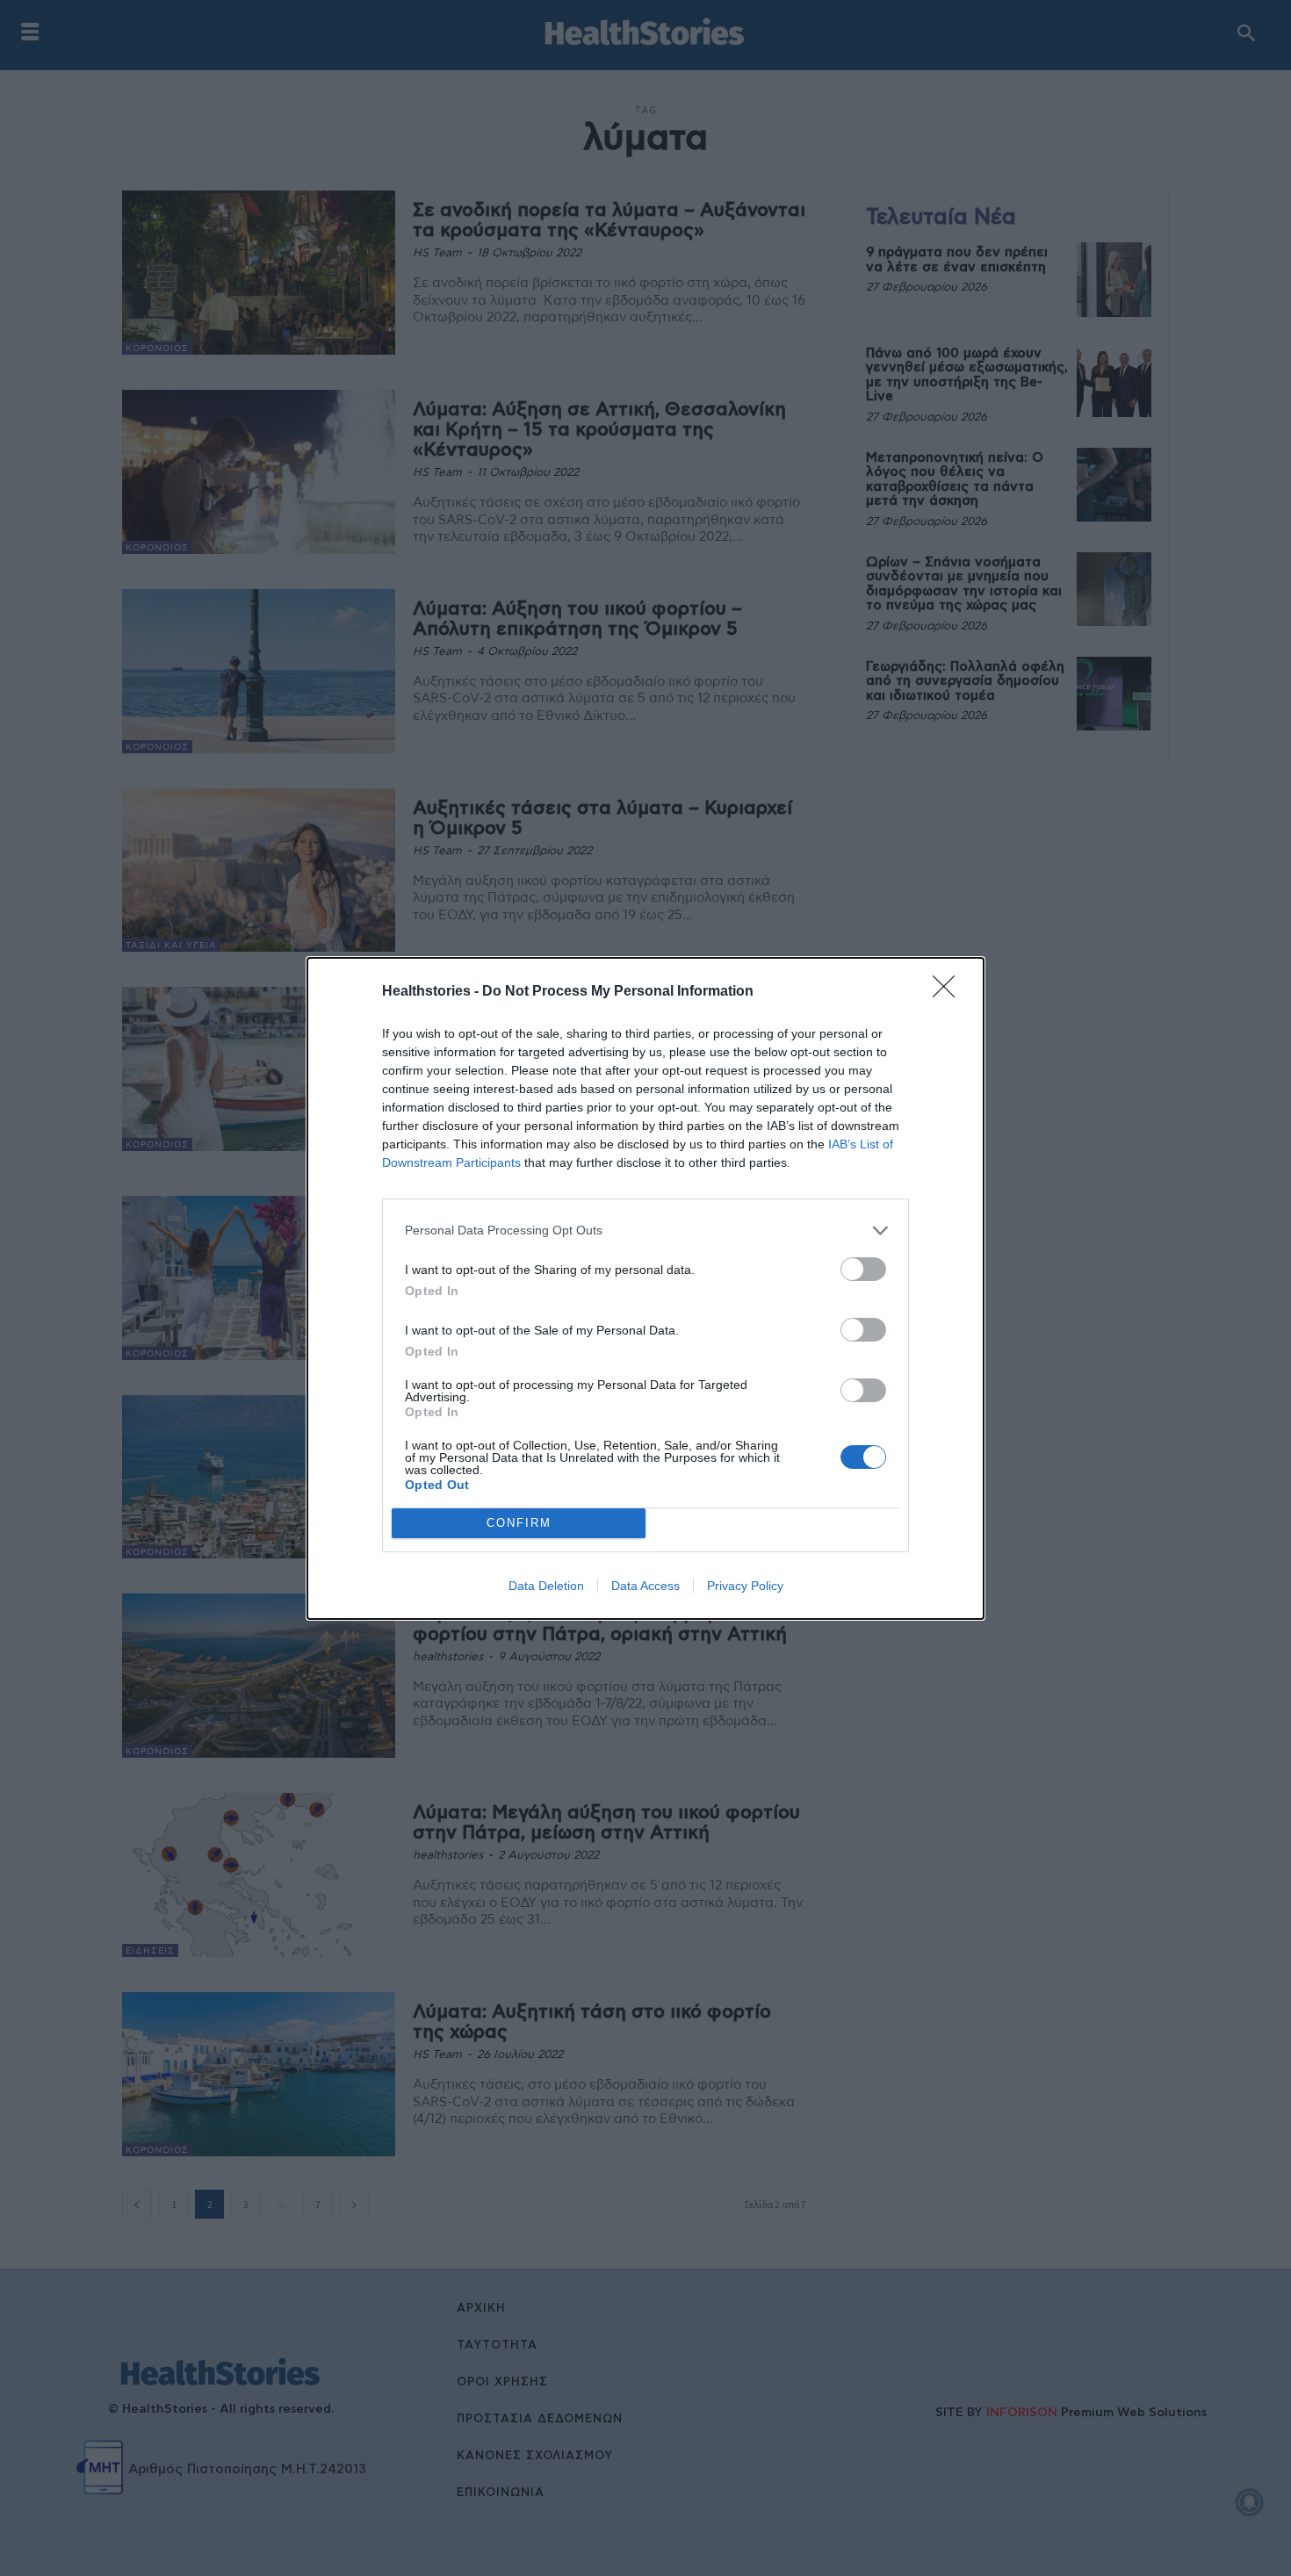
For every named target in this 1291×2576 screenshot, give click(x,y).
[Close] (949, 992)
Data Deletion (546, 1586)
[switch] (863, 1269)
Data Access (645, 1586)
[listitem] (645, 1230)
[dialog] (645, 1288)
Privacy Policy (745, 1586)
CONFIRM (519, 1523)
